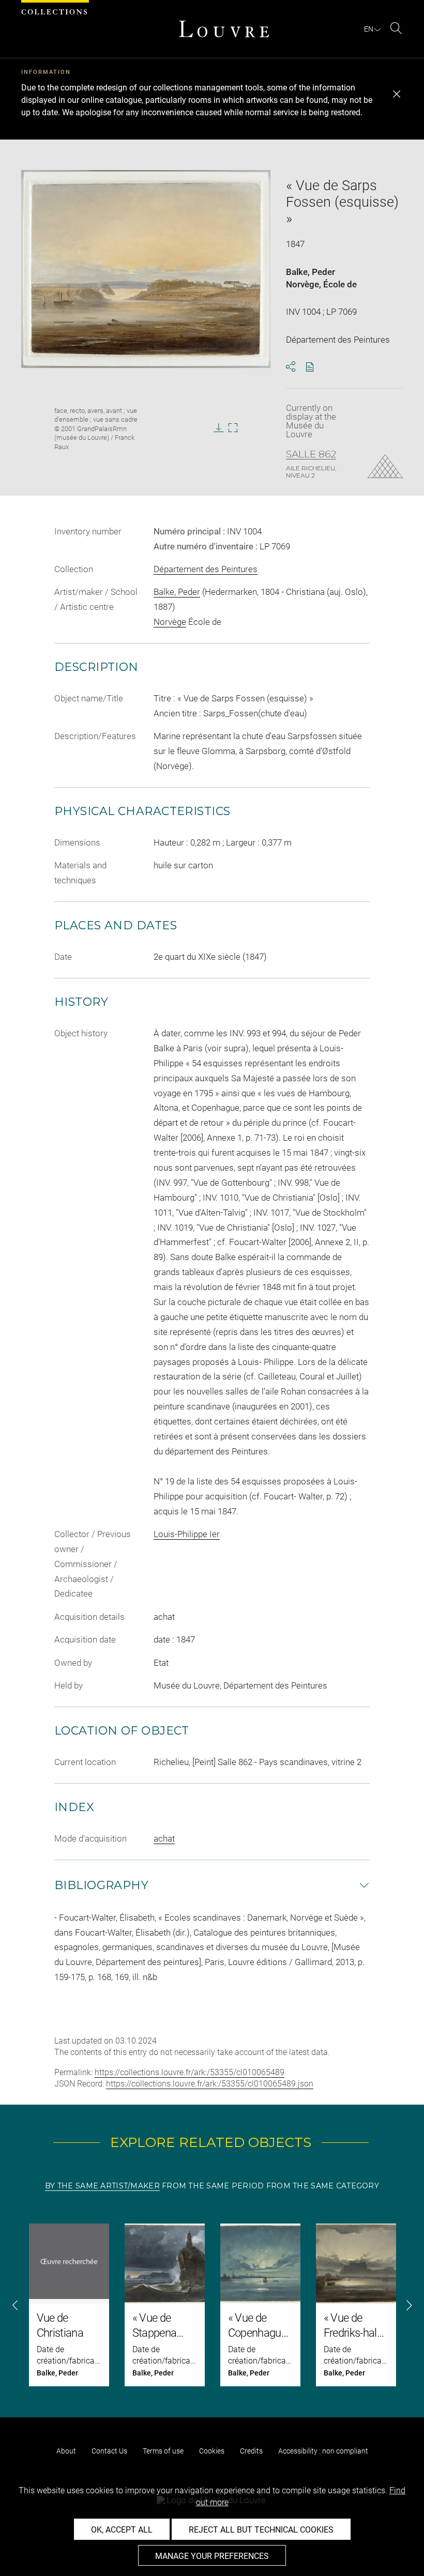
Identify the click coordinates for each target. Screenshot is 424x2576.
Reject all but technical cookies (261, 2530)
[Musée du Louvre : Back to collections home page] (224, 29)
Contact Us (109, 2451)
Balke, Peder (311, 272)
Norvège (302, 284)
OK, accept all (122, 2530)
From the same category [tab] (323, 2186)
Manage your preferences (212, 2556)
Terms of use (163, 2451)
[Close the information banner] (397, 94)
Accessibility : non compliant (323, 2451)
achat (164, 1838)
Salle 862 (311, 454)
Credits (251, 2451)
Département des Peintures (206, 569)
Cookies (212, 2451)
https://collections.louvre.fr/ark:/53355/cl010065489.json (210, 2084)
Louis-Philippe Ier (187, 1534)
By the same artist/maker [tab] (102, 2186)
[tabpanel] (212, 2305)
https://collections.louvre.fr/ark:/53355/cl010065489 (190, 2072)
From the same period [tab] (213, 2186)
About (66, 2451)
